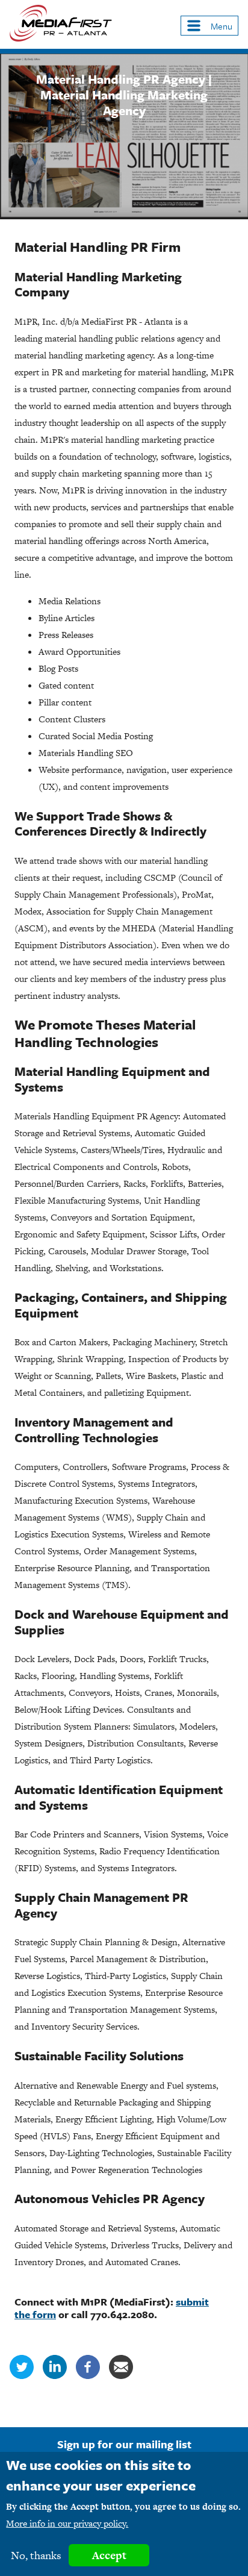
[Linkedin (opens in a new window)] (55, 2376)
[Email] (121, 2376)
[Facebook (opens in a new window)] (88, 2376)
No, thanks (36, 2555)
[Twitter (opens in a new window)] (22, 2376)
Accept (109, 2555)
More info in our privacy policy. (67, 2523)
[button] (209, 26)
